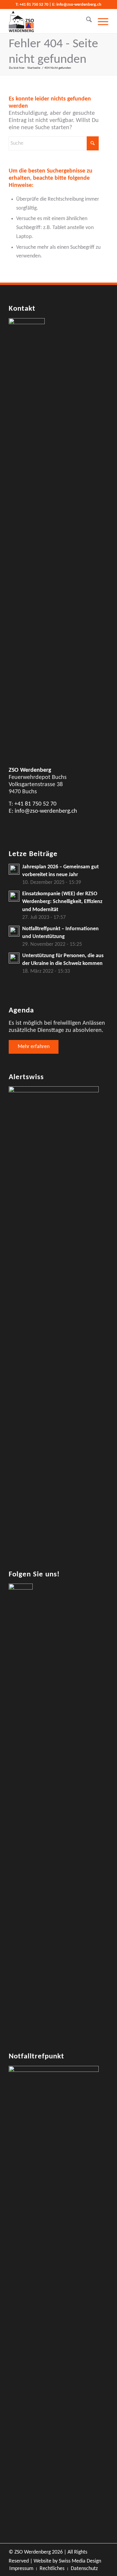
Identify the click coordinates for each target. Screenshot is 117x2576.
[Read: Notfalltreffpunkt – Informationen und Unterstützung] (14, 931)
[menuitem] (86, 21)
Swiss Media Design (80, 2561)
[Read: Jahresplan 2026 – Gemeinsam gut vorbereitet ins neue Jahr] (14, 869)
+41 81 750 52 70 (34, 5)
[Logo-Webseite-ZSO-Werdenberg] (48, 21)
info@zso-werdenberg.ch (79, 5)
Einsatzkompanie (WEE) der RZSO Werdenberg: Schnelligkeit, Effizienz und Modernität (62, 902)
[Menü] (100, 21)
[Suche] (86, 21)
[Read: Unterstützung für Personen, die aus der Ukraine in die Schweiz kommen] (14, 958)
